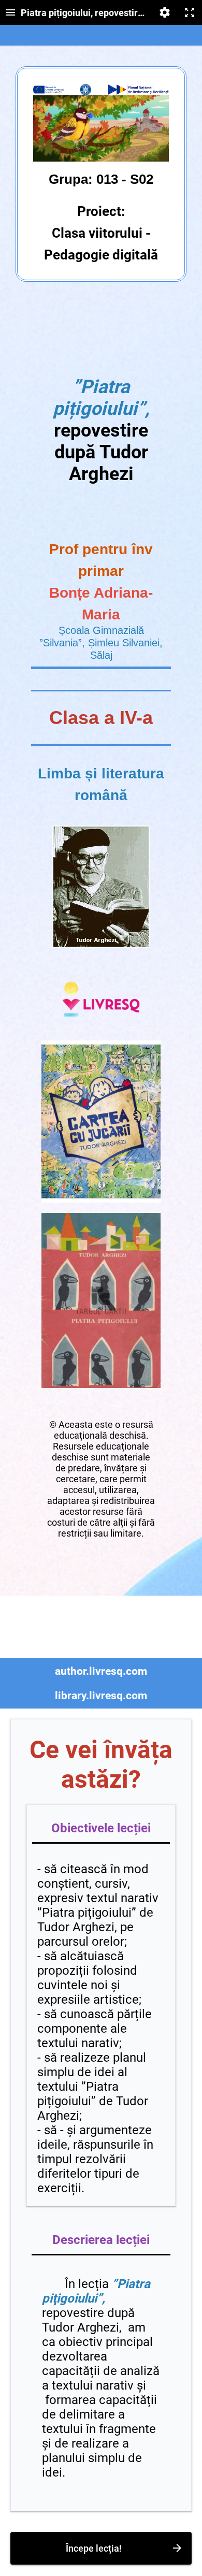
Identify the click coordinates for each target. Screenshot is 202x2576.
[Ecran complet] (190, 12)
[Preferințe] (165, 12)
